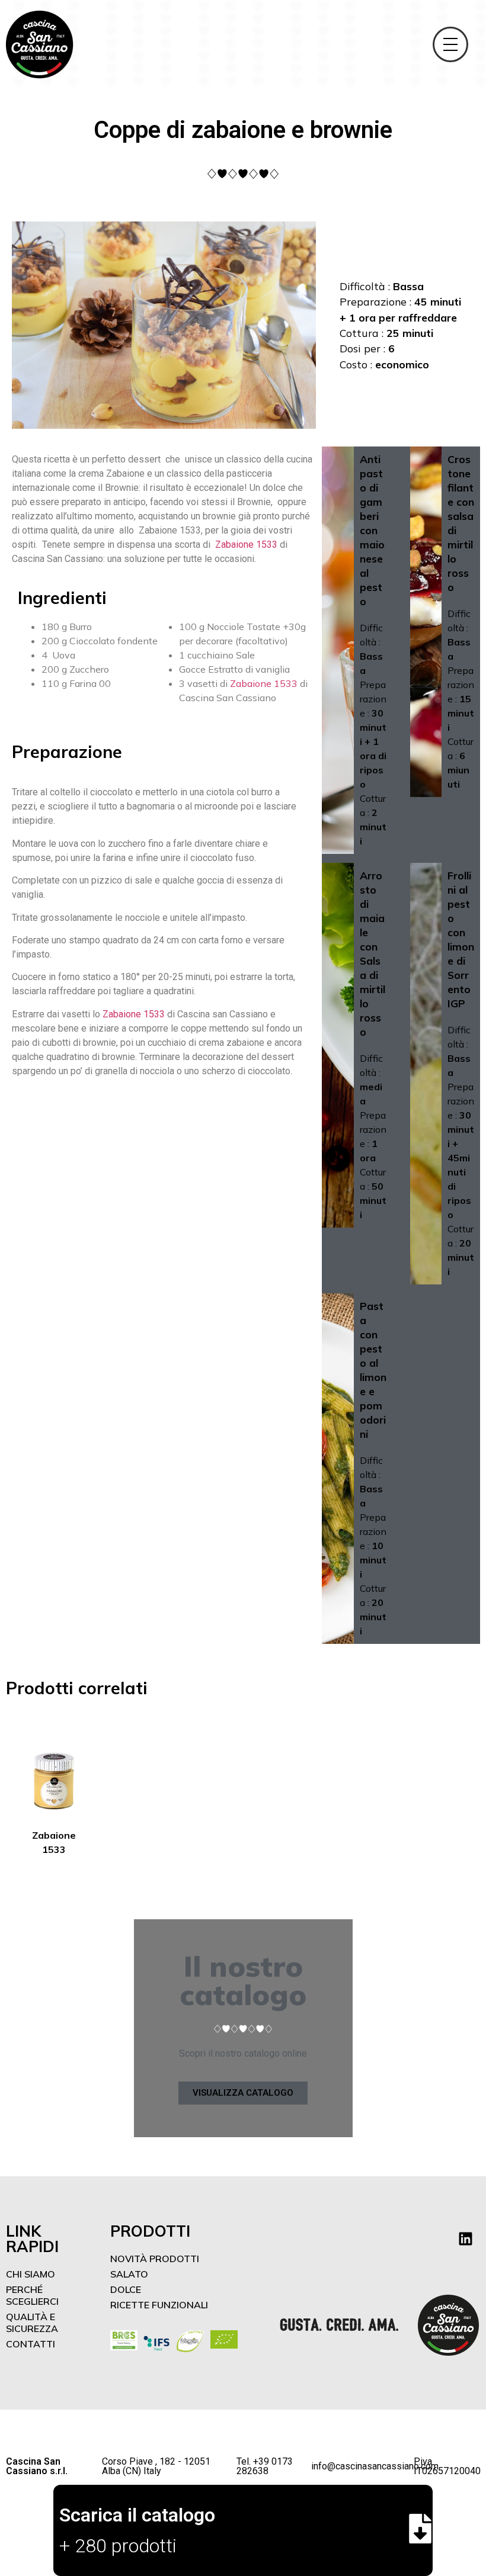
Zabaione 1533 (246, 545)
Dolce (126, 2289)
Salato (129, 2274)
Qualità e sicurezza (32, 2323)
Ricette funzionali (159, 2305)
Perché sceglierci (32, 2295)
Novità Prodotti (155, 2259)
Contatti (31, 2344)
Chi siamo (31, 2274)
